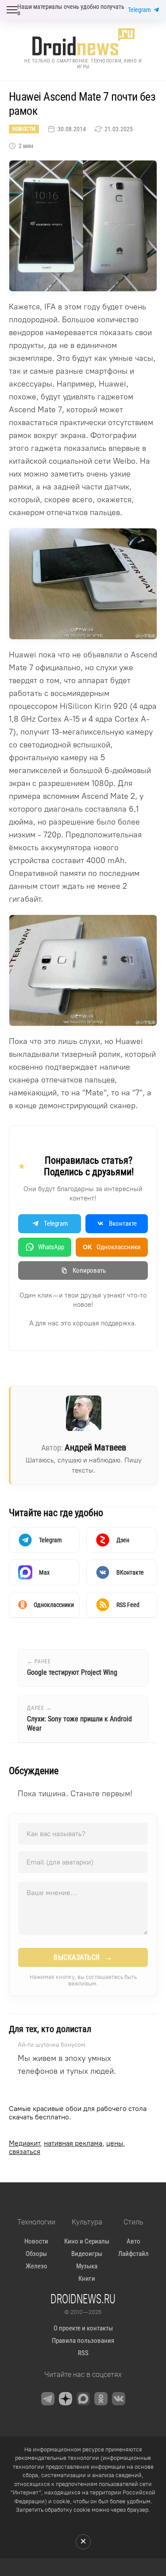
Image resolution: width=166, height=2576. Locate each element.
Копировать (89, 1270)
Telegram (139, 10)
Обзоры (36, 2254)
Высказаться (83, 1957)
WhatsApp (51, 1247)
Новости (24, 129)
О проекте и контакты (83, 2328)
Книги (87, 2279)
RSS (83, 2353)
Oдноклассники (112, 1247)
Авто (133, 2241)
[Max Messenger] (83, 2399)
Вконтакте (123, 1224)
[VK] (119, 2399)
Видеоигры (87, 2254)
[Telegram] (48, 2399)
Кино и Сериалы (87, 2241)
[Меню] (12, 10)
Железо (37, 2266)
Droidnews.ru (83, 2298)
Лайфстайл (133, 2254)
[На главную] (83, 42)
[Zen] (66, 2399)
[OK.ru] (101, 2399)
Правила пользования (83, 2341)
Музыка (87, 2266)
